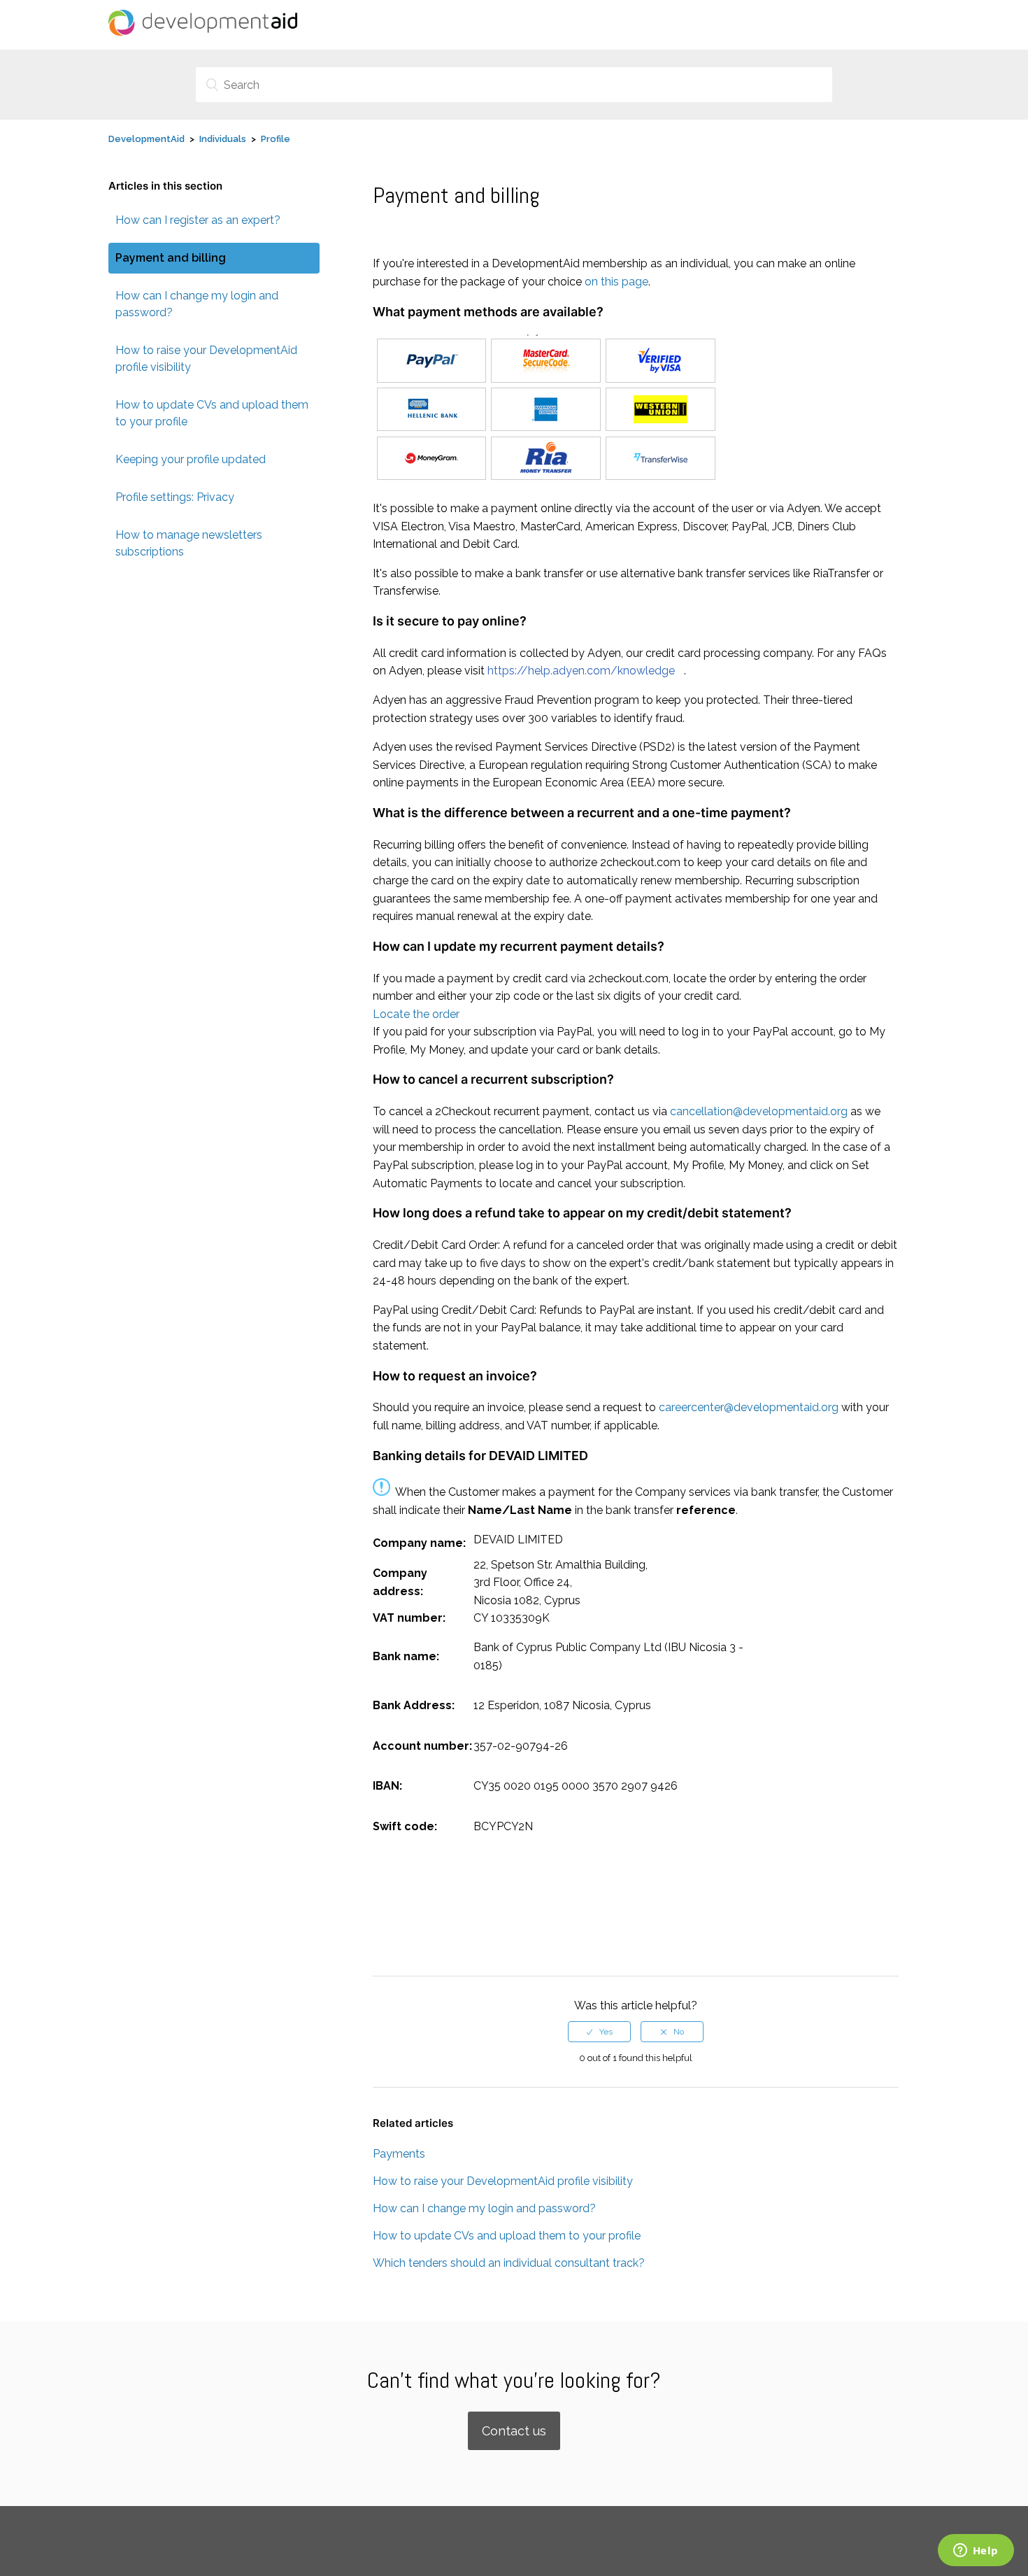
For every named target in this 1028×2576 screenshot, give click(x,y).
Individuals (223, 139)
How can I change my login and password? (197, 304)
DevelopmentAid (147, 139)
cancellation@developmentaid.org (759, 1111)
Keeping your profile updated (191, 459)
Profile (276, 139)
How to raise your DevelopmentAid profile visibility (206, 359)
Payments (399, 2154)
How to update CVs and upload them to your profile (212, 413)
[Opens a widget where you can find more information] (976, 2552)
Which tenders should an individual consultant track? (509, 2263)
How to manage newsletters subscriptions (189, 543)
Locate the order (416, 1014)
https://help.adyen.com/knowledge (581, 671)
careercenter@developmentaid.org (749, 1407)
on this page (616, 282)
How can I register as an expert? (198, 220)
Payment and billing (171, 258)
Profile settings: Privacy (175, 497)
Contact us (514, 2431)
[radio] (599, 2032)
